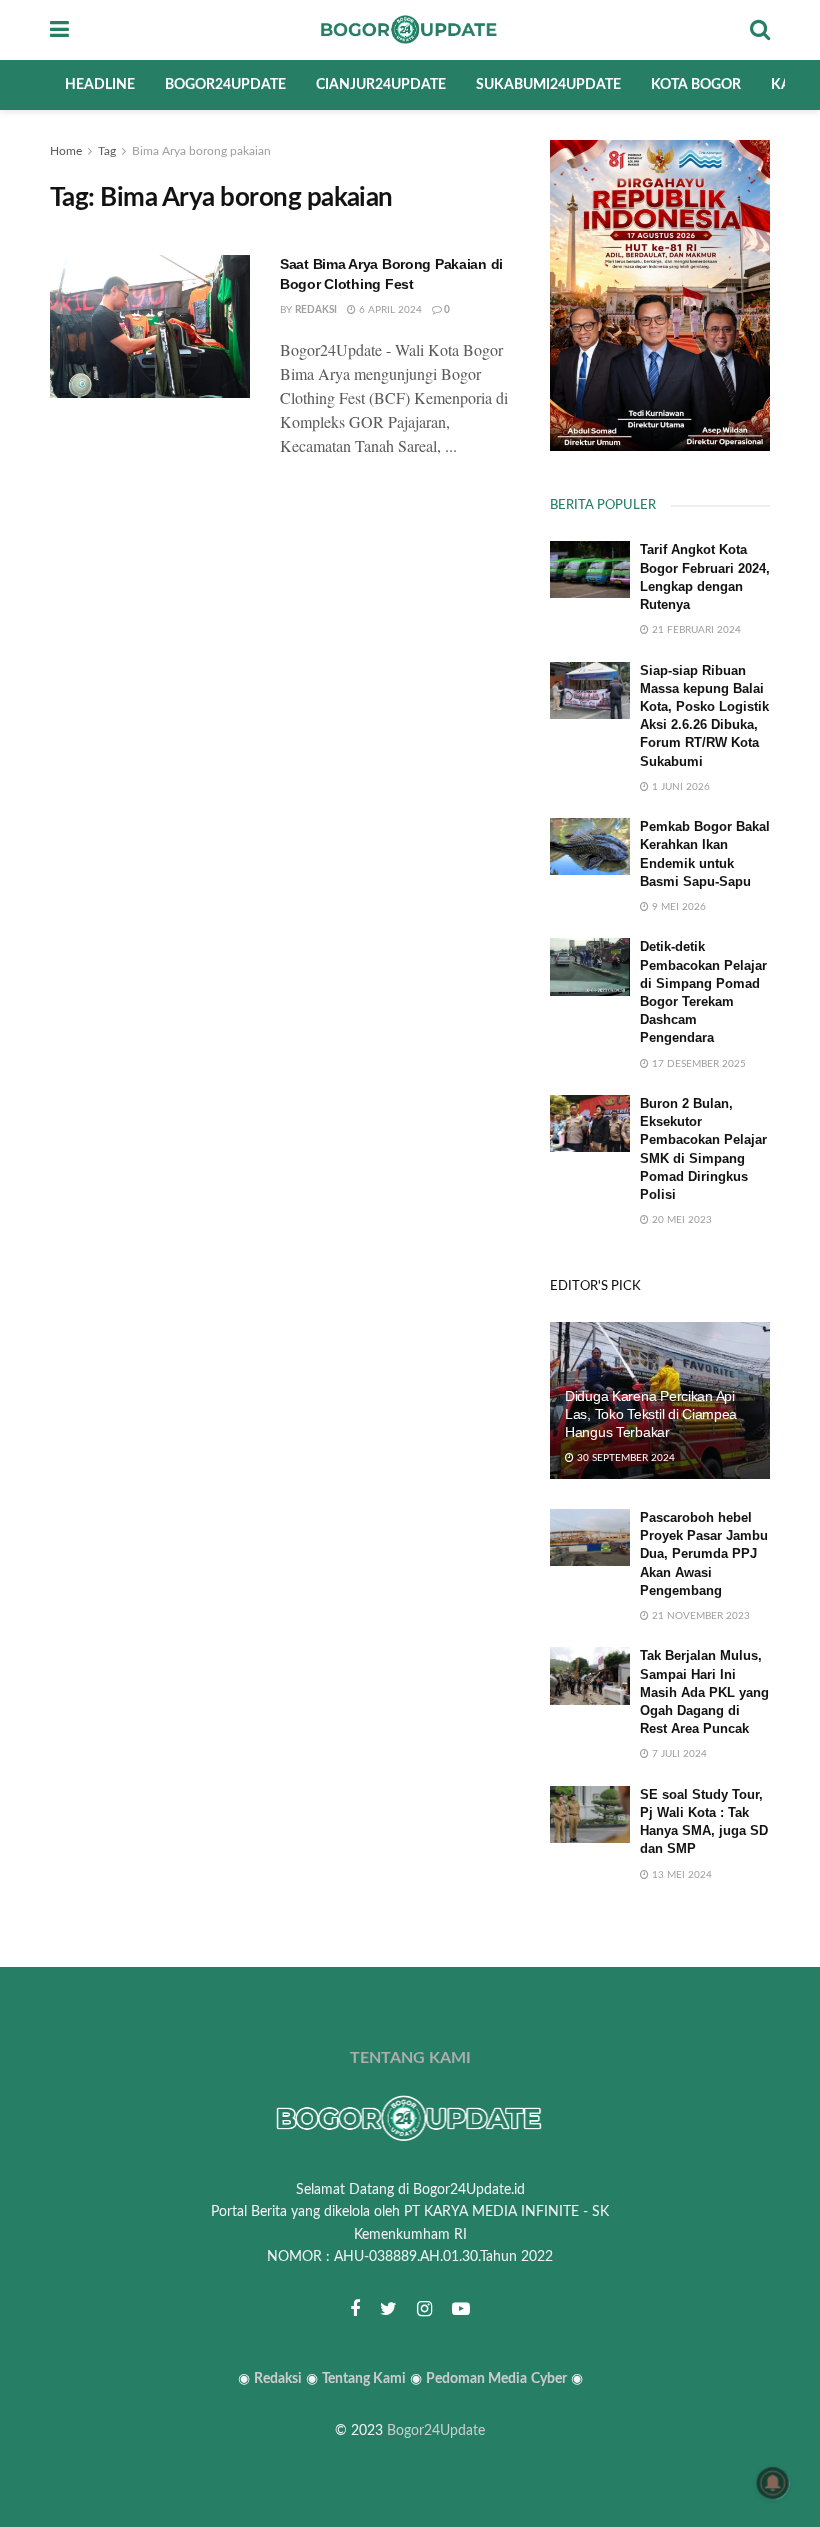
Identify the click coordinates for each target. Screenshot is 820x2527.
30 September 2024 (624, 1458)
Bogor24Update (436, 2431)
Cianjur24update (381, 85)
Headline (100, 85)
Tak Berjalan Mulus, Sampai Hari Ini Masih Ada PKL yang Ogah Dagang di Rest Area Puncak (704, 1692)
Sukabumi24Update (548, 85)
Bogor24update (225, 85)
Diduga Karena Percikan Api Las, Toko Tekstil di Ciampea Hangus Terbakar (651, 1414)
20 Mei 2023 (680, 1220)
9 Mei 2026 (677, 907)
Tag (107, 151)
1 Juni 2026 (679, 787)
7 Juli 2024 (678, 1754)
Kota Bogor (696, 85)
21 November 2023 (699, 1616)
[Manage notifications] (773, 2483)
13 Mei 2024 (680, 1875)
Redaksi (316, 310)
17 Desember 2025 (697, 1064)
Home (66, 151)
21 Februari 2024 (695, 630)
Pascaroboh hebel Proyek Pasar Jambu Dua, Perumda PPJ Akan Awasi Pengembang (704, 1554)
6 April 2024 (389, 310)
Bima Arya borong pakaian (201, 151)
